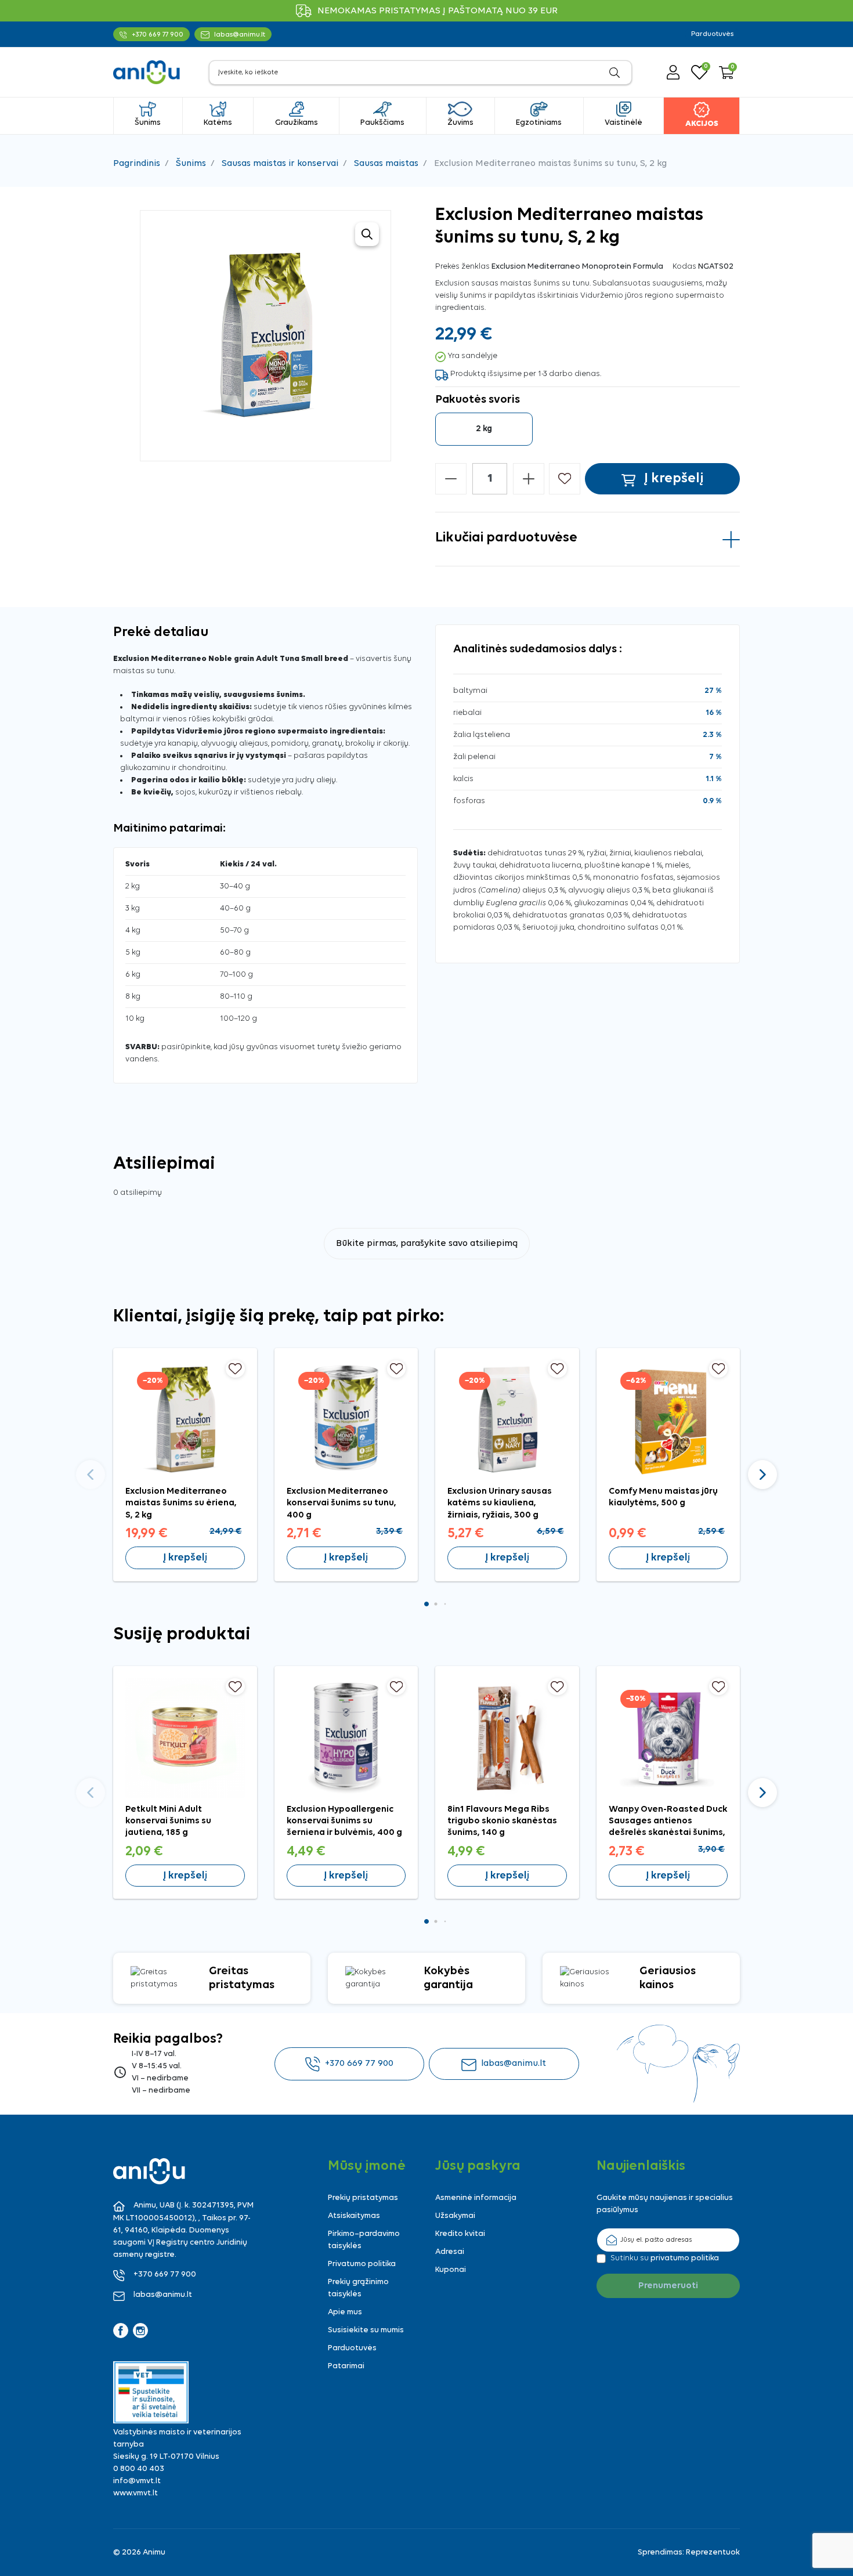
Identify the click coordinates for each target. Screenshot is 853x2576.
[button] (727, 73)
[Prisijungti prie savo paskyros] (673, 72)
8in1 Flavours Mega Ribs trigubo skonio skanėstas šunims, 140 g (502, 1821)
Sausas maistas (386, 164)
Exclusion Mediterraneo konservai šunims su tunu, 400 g (341, 1503)
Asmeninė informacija (476, 2198)
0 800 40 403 (139, 2469)
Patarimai (346, 2366)
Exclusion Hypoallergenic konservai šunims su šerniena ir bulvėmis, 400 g (344, 1821)
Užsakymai (455, 2216)
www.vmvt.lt (135, 2493)
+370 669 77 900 (359, 2064)
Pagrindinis (137, 164)
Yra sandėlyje (472, 356)
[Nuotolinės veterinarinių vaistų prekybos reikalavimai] (151, 2392)
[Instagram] (140, 2331)
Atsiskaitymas (354, 2216)
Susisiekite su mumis (366, 2330)
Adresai (450, 2252)
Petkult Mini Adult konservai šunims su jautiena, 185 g (168, 1821)
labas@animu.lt (514, 2064)
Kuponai (451, 2270)
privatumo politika (685, 2258)
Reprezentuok (713, 2552)
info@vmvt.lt (137, 2481)
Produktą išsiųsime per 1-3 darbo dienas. (526, 374)
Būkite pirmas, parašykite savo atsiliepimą (427, 1244)
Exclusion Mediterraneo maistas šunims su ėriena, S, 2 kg (181, 1503)
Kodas (684, 267)
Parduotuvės (712, 34)
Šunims (191, 164)
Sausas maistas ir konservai (280, 164)
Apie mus (345, 2312)
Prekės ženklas (462, 267)
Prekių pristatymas (363, 2198)
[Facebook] (121, 2331)
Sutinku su (665, 2258)
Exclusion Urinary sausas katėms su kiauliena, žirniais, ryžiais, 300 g (500, 1503)
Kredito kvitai (460, 2234)
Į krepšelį (185, 1558)
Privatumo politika (362, 2264)
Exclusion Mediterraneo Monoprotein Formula (577, 267)
